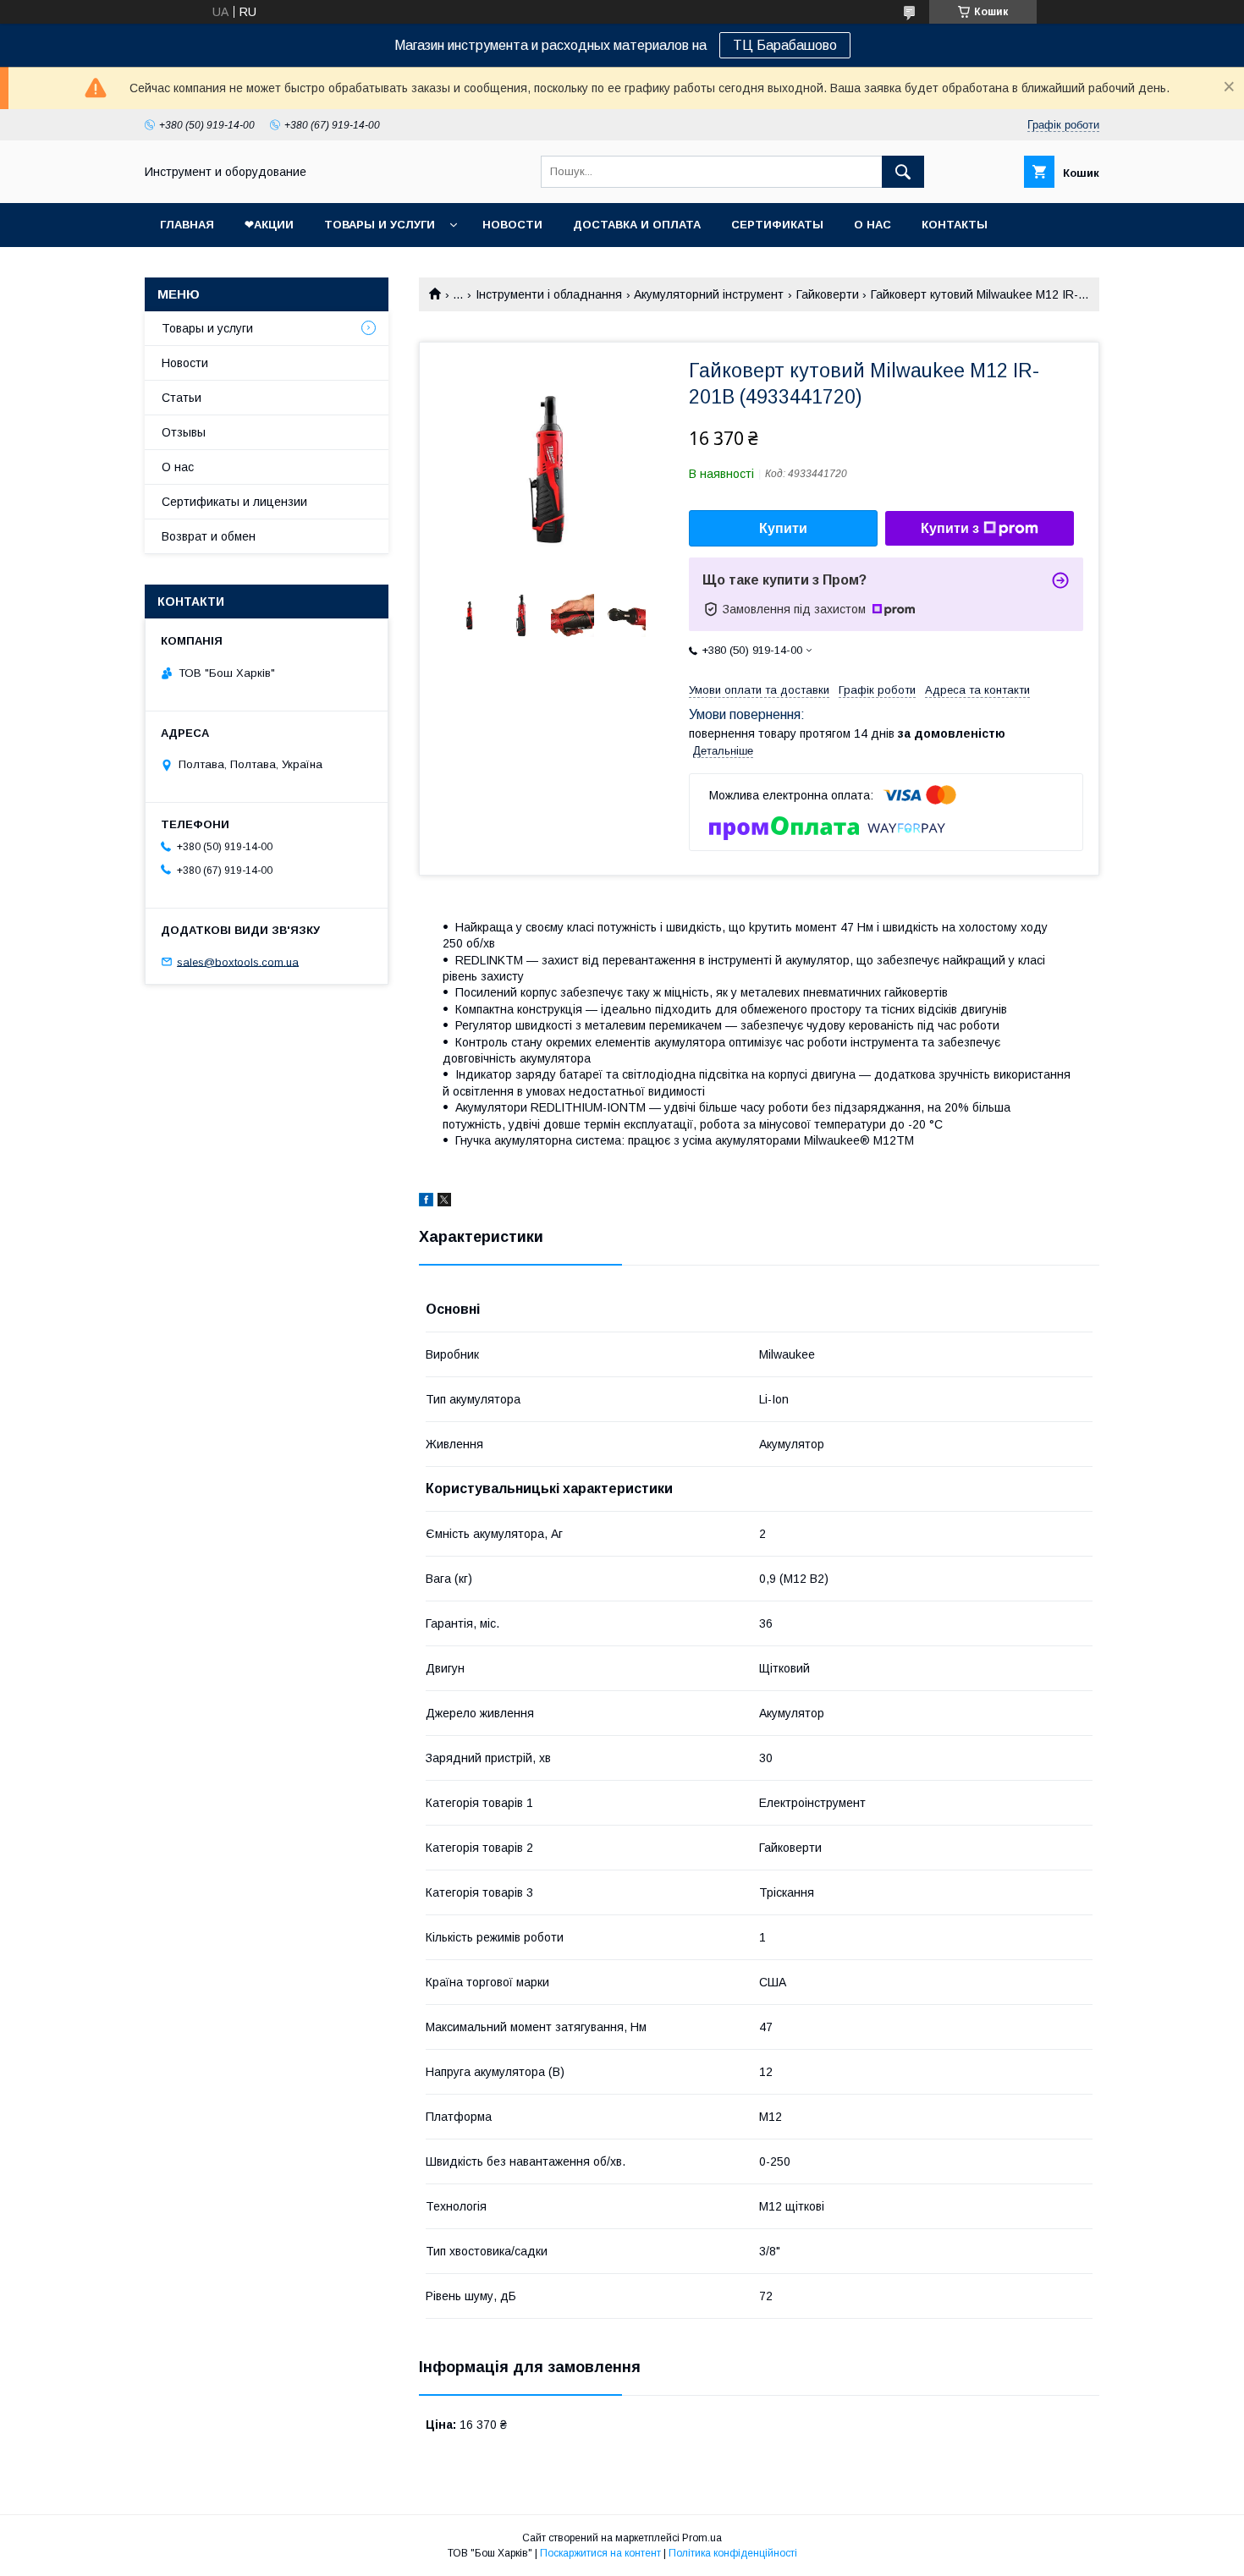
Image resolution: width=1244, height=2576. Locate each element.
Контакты (955, 225)
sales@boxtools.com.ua (238, 961)
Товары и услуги (380, 225)
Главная (187, 225)
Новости (512, 225)
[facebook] (426, 1202)
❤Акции (269, 225)
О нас (872, 225)
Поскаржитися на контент (600, 2553)
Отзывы (184, 432)
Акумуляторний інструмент (709, 294)
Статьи (182, 398)
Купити (783, 528)
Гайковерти (828, 294)
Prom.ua (702, 2538)
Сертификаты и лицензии (234, 502)
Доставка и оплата (637, 225)
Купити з (950, 528)
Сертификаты (777, 225)
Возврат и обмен (209, 536)
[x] (444, 1202)
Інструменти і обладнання (549, 294)
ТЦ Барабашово (785, 45)
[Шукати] (903, 172)
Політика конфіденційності (733, 2553)
